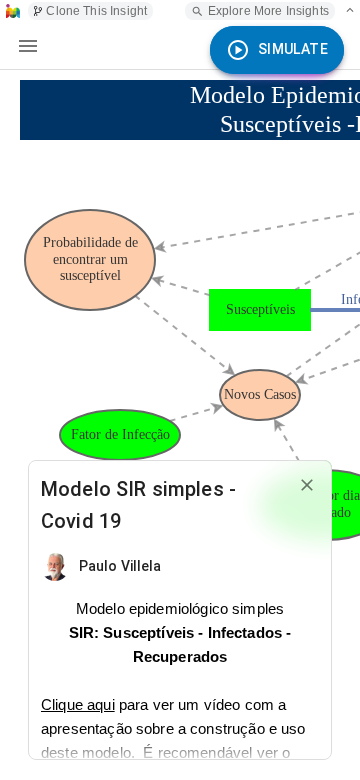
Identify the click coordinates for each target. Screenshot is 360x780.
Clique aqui (78, 704)
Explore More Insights (268, 11)
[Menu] (28, 46)
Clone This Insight (96, 11)
